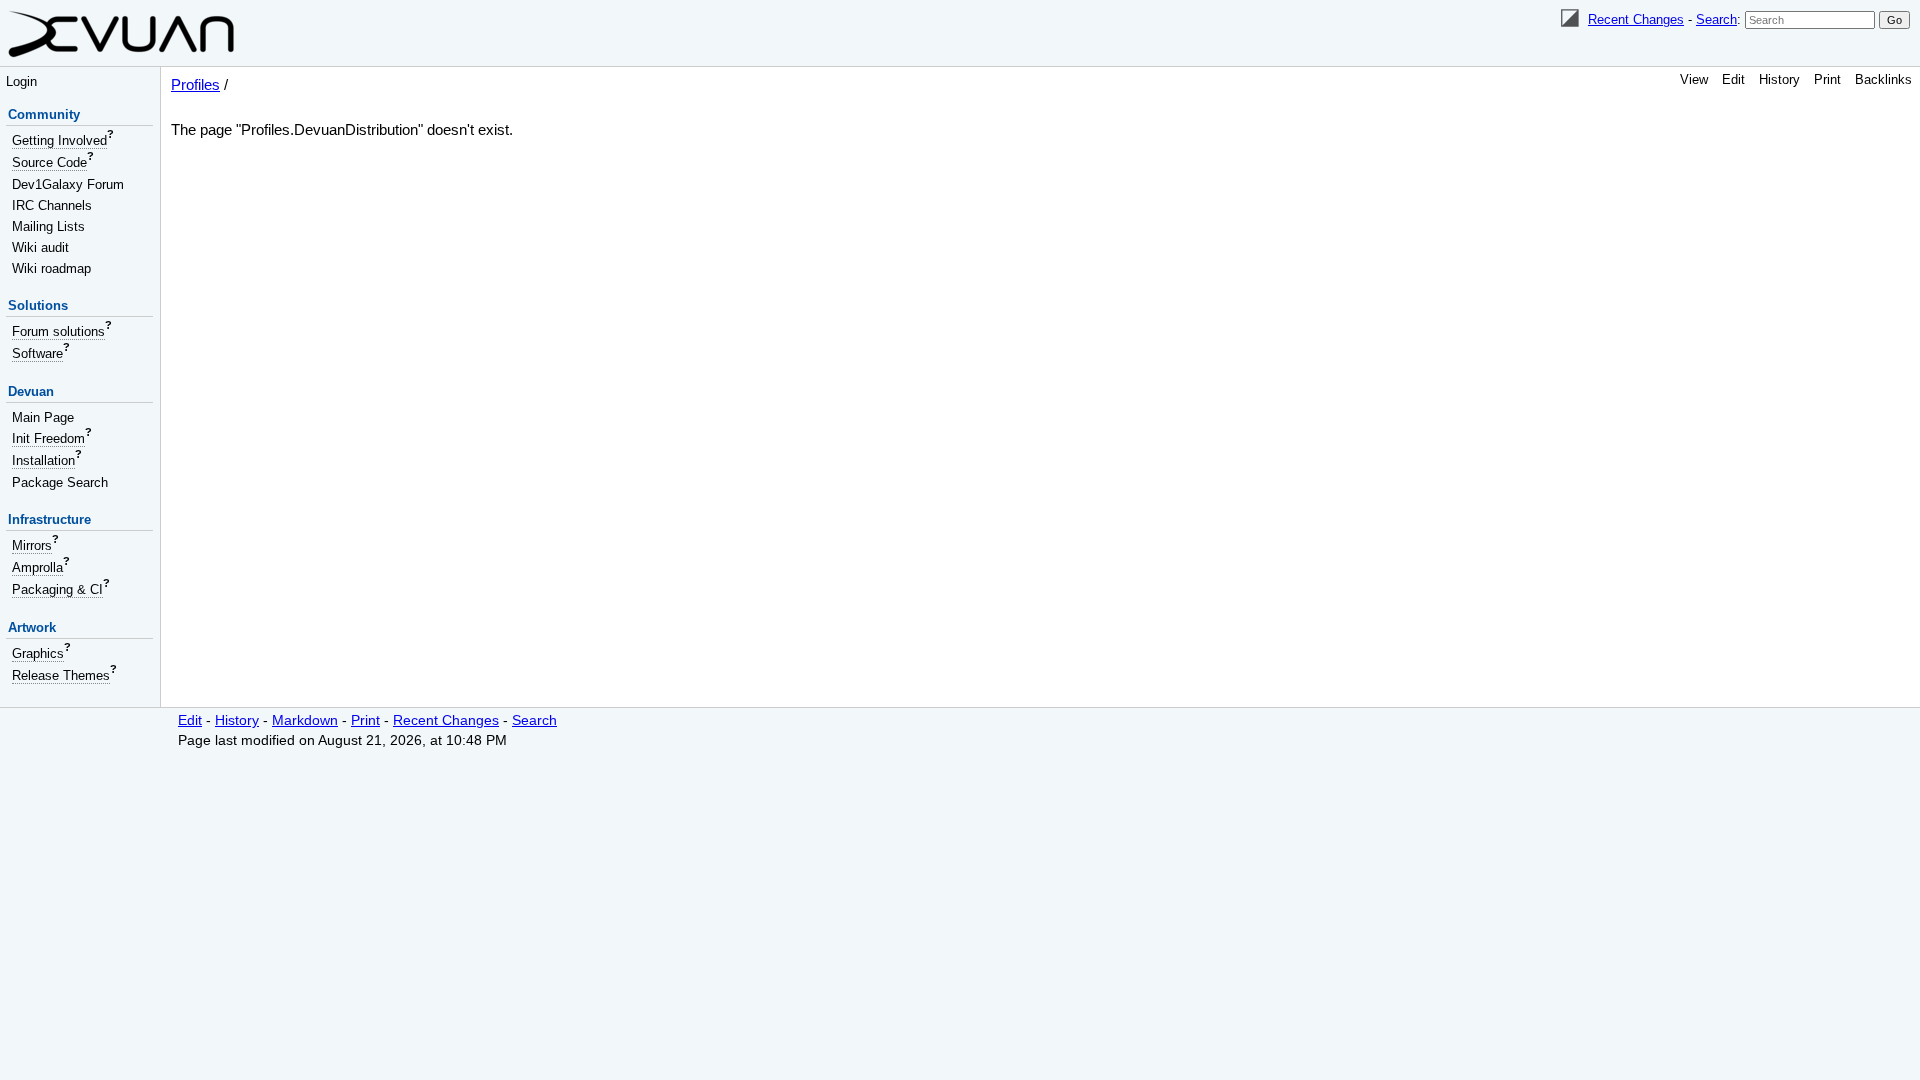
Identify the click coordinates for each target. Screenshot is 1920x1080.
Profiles (195, 84)
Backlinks (1883, 79)
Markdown (305, 720)
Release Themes (61, 675)
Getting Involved (59, 140)
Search (1716, 19)
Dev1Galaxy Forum (68, 184)
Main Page (43, 417)
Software (37, 353)
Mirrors (32, 545)
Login (21, 81)
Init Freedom (48, 438)
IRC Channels (52, 205)
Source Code (49, 162)
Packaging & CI (57, 589)
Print (1827, 79)
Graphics (38, 653)
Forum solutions (58, 331)
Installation (43, 460)
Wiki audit (40, 247)
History (1779, 79)
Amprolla (37, 567)
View (1694, 79)
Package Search (60, 482)
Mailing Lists (48, 226)
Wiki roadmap (51, 268)
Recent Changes (1636, 19)
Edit (1733, 79)
